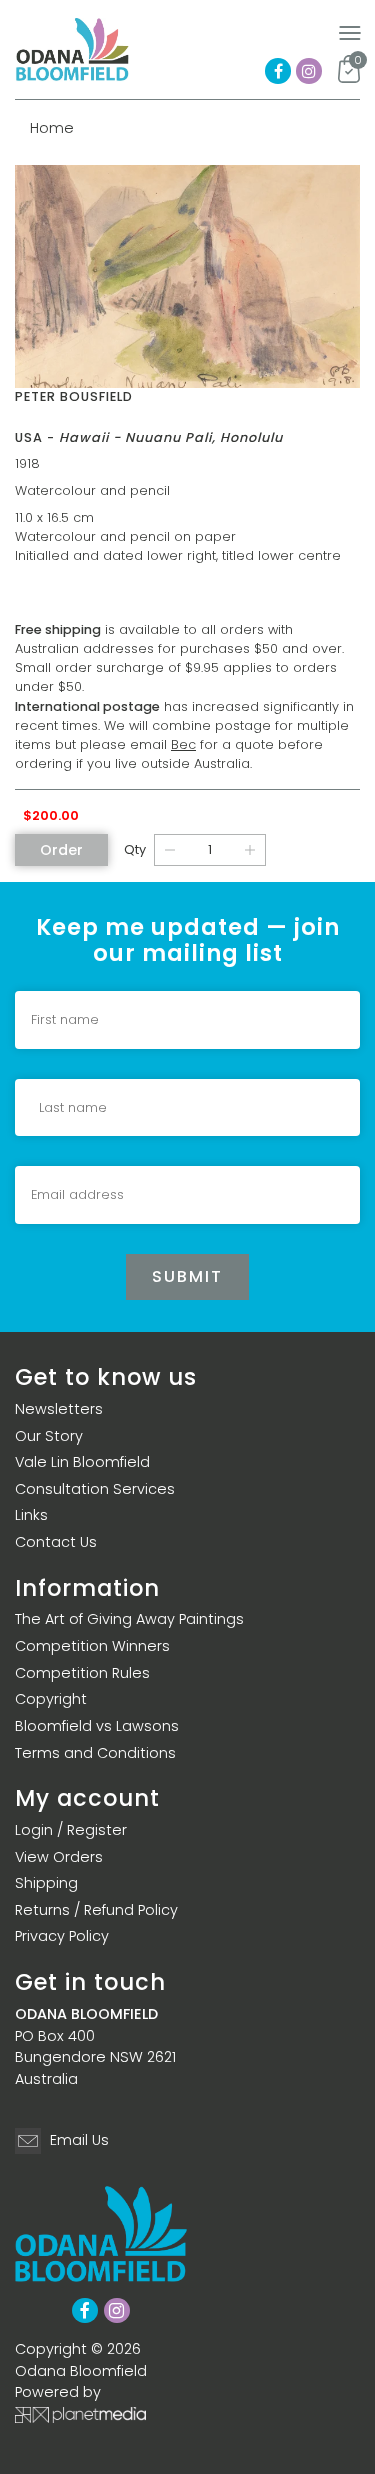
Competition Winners (92, 1646)
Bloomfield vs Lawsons (97, 1726)
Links (31, 1515)
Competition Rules (82, 1673)
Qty (135, 849)
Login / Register (71, 1830)
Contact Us (56, 1542)
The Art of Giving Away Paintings (129, 1619)
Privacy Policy (62, 1936)
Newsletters (59, 1409)
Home (52, 128)
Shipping (46, 1883)
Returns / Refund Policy (96, 1910)
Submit (187, 1276)
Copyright (51, 1699)
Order (61, 850)
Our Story (49, 1436)
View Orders (59, 1857)
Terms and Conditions (95, 1753)
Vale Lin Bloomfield (82, 1462)
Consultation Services (95, 1489)
